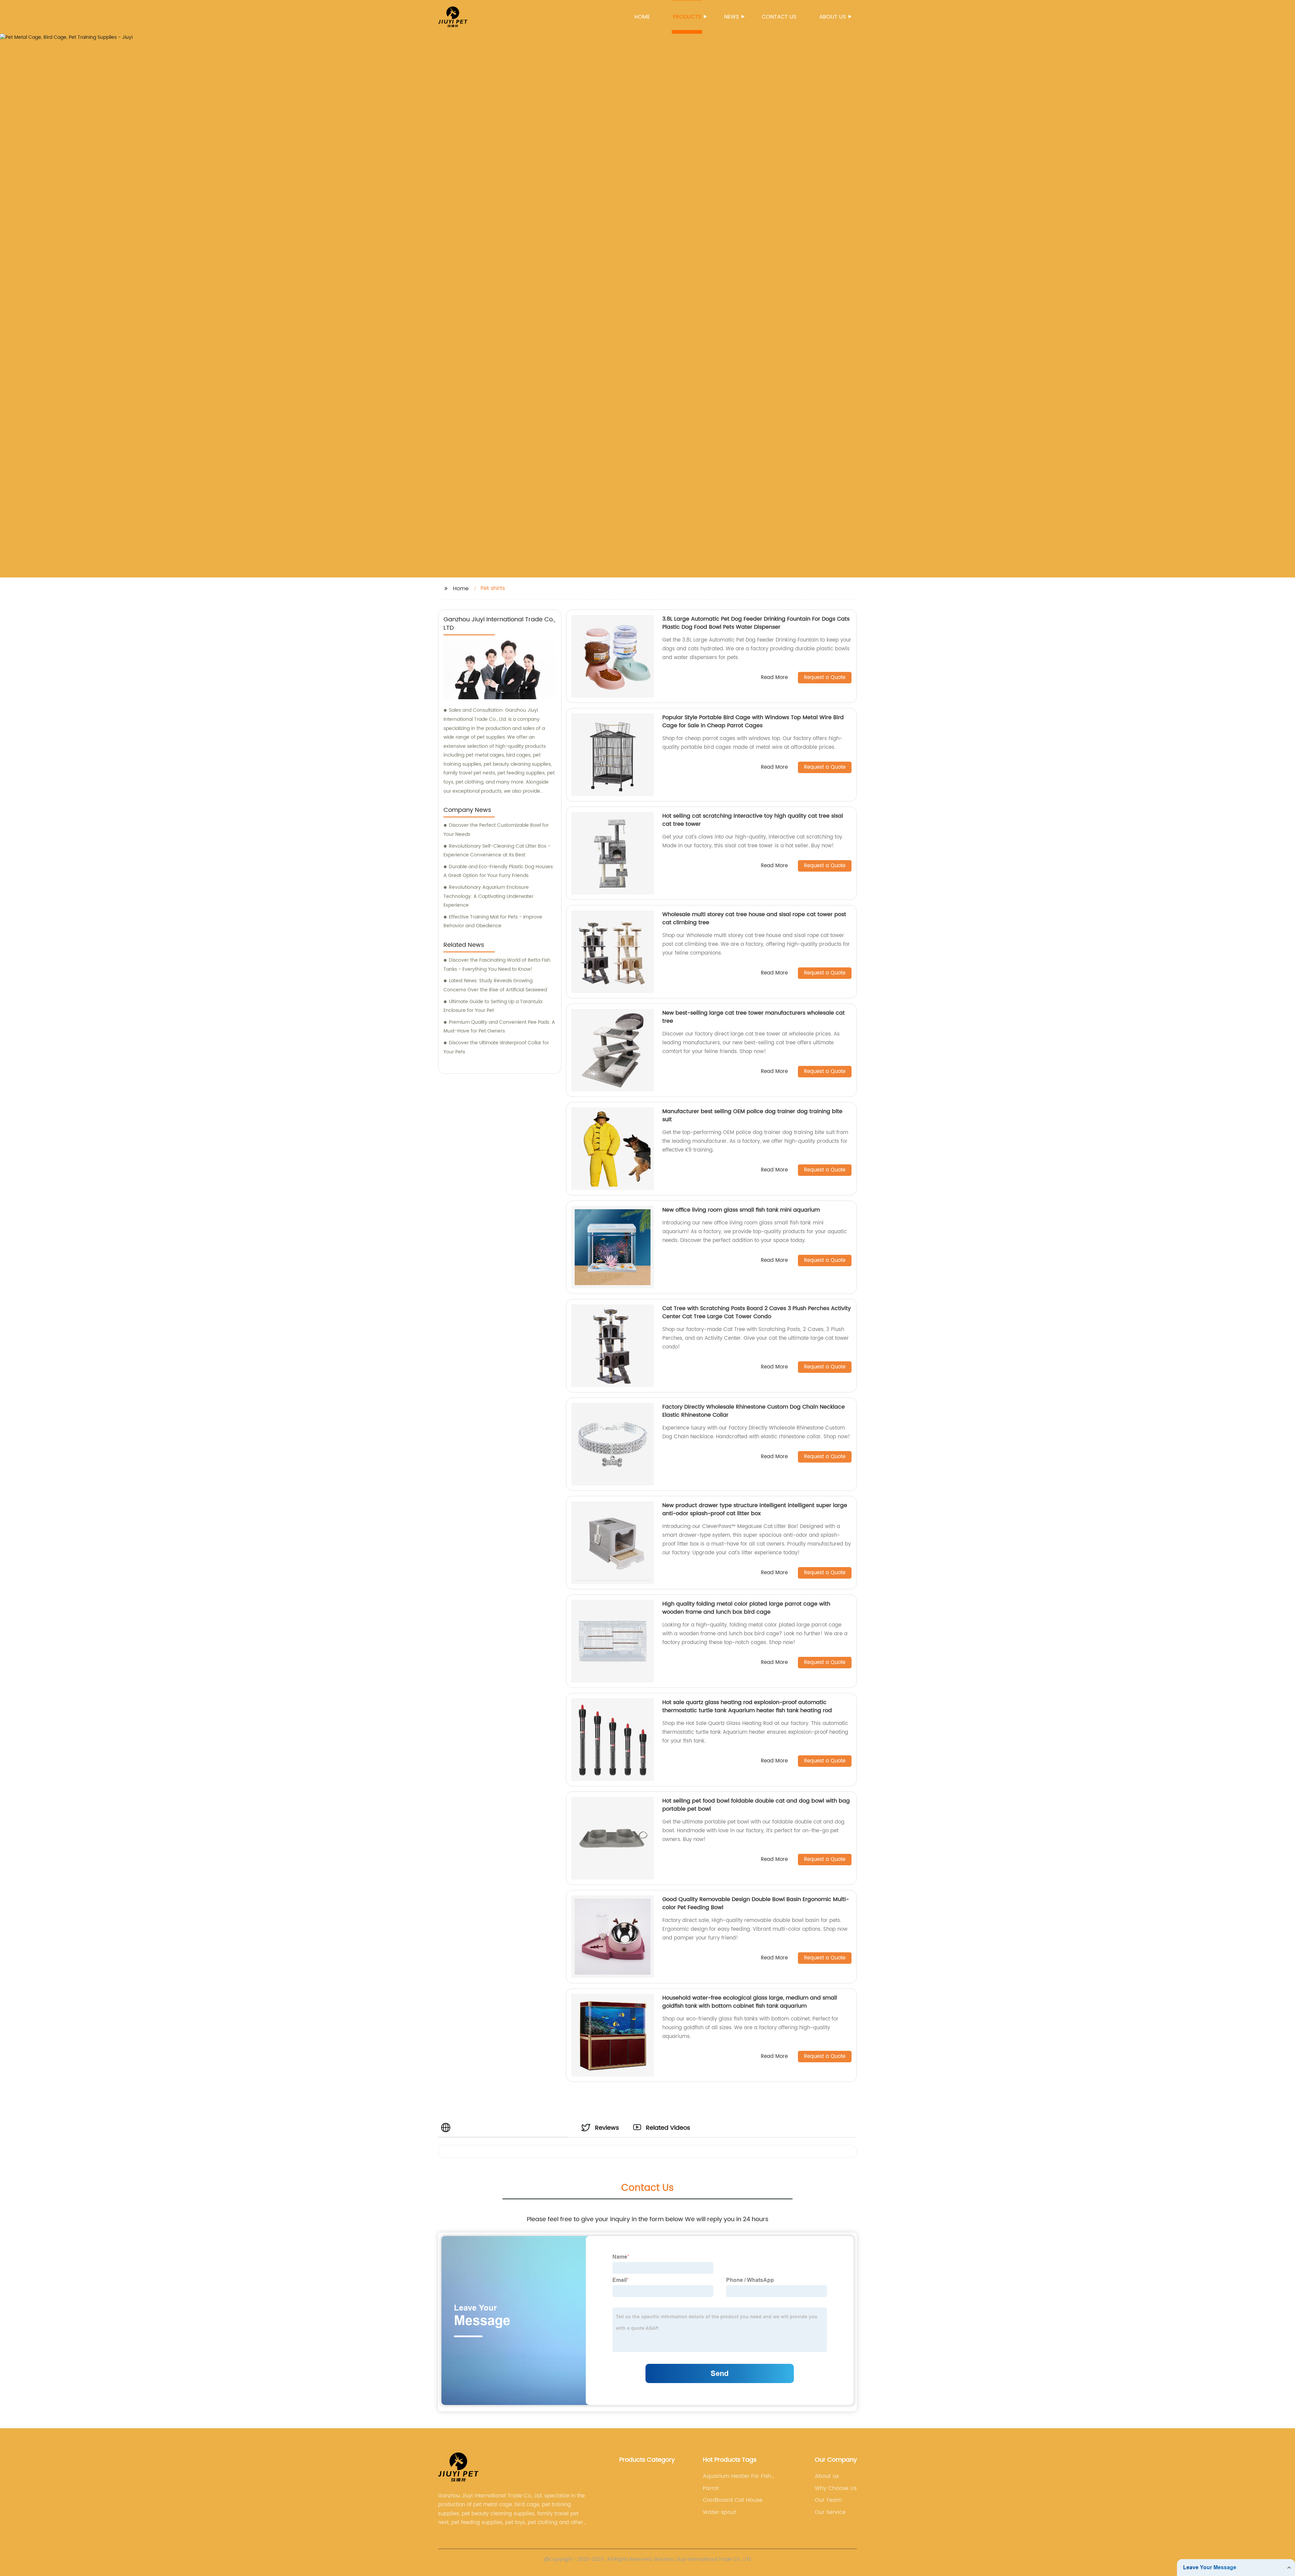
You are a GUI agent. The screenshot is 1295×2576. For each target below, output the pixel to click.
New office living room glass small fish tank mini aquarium (741, 1210)
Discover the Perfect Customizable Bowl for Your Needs (496, 830)
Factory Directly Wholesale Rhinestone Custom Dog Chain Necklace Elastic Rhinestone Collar (754, 1411)
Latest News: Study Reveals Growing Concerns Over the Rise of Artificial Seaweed (495, 985)
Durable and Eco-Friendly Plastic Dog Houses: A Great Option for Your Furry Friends (499, 871)
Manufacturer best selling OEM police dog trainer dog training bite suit (752, 1115)
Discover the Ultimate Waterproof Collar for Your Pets (496, 1047)
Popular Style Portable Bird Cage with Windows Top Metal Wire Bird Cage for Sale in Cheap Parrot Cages (753, 721)
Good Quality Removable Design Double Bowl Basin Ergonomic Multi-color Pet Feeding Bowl (756, 1903)
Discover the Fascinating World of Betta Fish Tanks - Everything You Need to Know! (497, 965)
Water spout (720, 2512)
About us (832, 17)
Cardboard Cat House (733, 2500)
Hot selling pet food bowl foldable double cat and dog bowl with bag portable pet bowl (756, 1805)
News (731, 17)
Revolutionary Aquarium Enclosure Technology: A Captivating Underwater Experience (488, 896)
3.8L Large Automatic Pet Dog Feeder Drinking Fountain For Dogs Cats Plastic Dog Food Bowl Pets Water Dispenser (756, 623)
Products (687, 17)
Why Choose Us (836, 2488)
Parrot (711, 2488)
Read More (774, 678)
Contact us (779, 17)
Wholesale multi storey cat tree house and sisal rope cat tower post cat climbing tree (754, 918)
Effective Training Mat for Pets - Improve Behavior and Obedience (493, 922)
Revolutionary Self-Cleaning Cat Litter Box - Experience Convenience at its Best (497, 851)
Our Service (830, 2512)
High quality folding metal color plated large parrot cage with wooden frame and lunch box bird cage (746, 1608)
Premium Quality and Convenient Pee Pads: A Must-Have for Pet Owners (499, 1027)
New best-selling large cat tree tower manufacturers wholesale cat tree (754, 1017)
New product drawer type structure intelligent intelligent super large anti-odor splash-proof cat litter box (755, 1509)
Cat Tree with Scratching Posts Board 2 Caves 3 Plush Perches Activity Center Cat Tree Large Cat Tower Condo (757, 1312)
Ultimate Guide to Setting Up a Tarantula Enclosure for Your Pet (493, 1006)
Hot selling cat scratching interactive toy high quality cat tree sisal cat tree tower (753, 820)
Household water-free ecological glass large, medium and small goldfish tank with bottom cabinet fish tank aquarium (750, 2002)
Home (642, 17)
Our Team (828, 2500)
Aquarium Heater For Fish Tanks (737, 2476)
